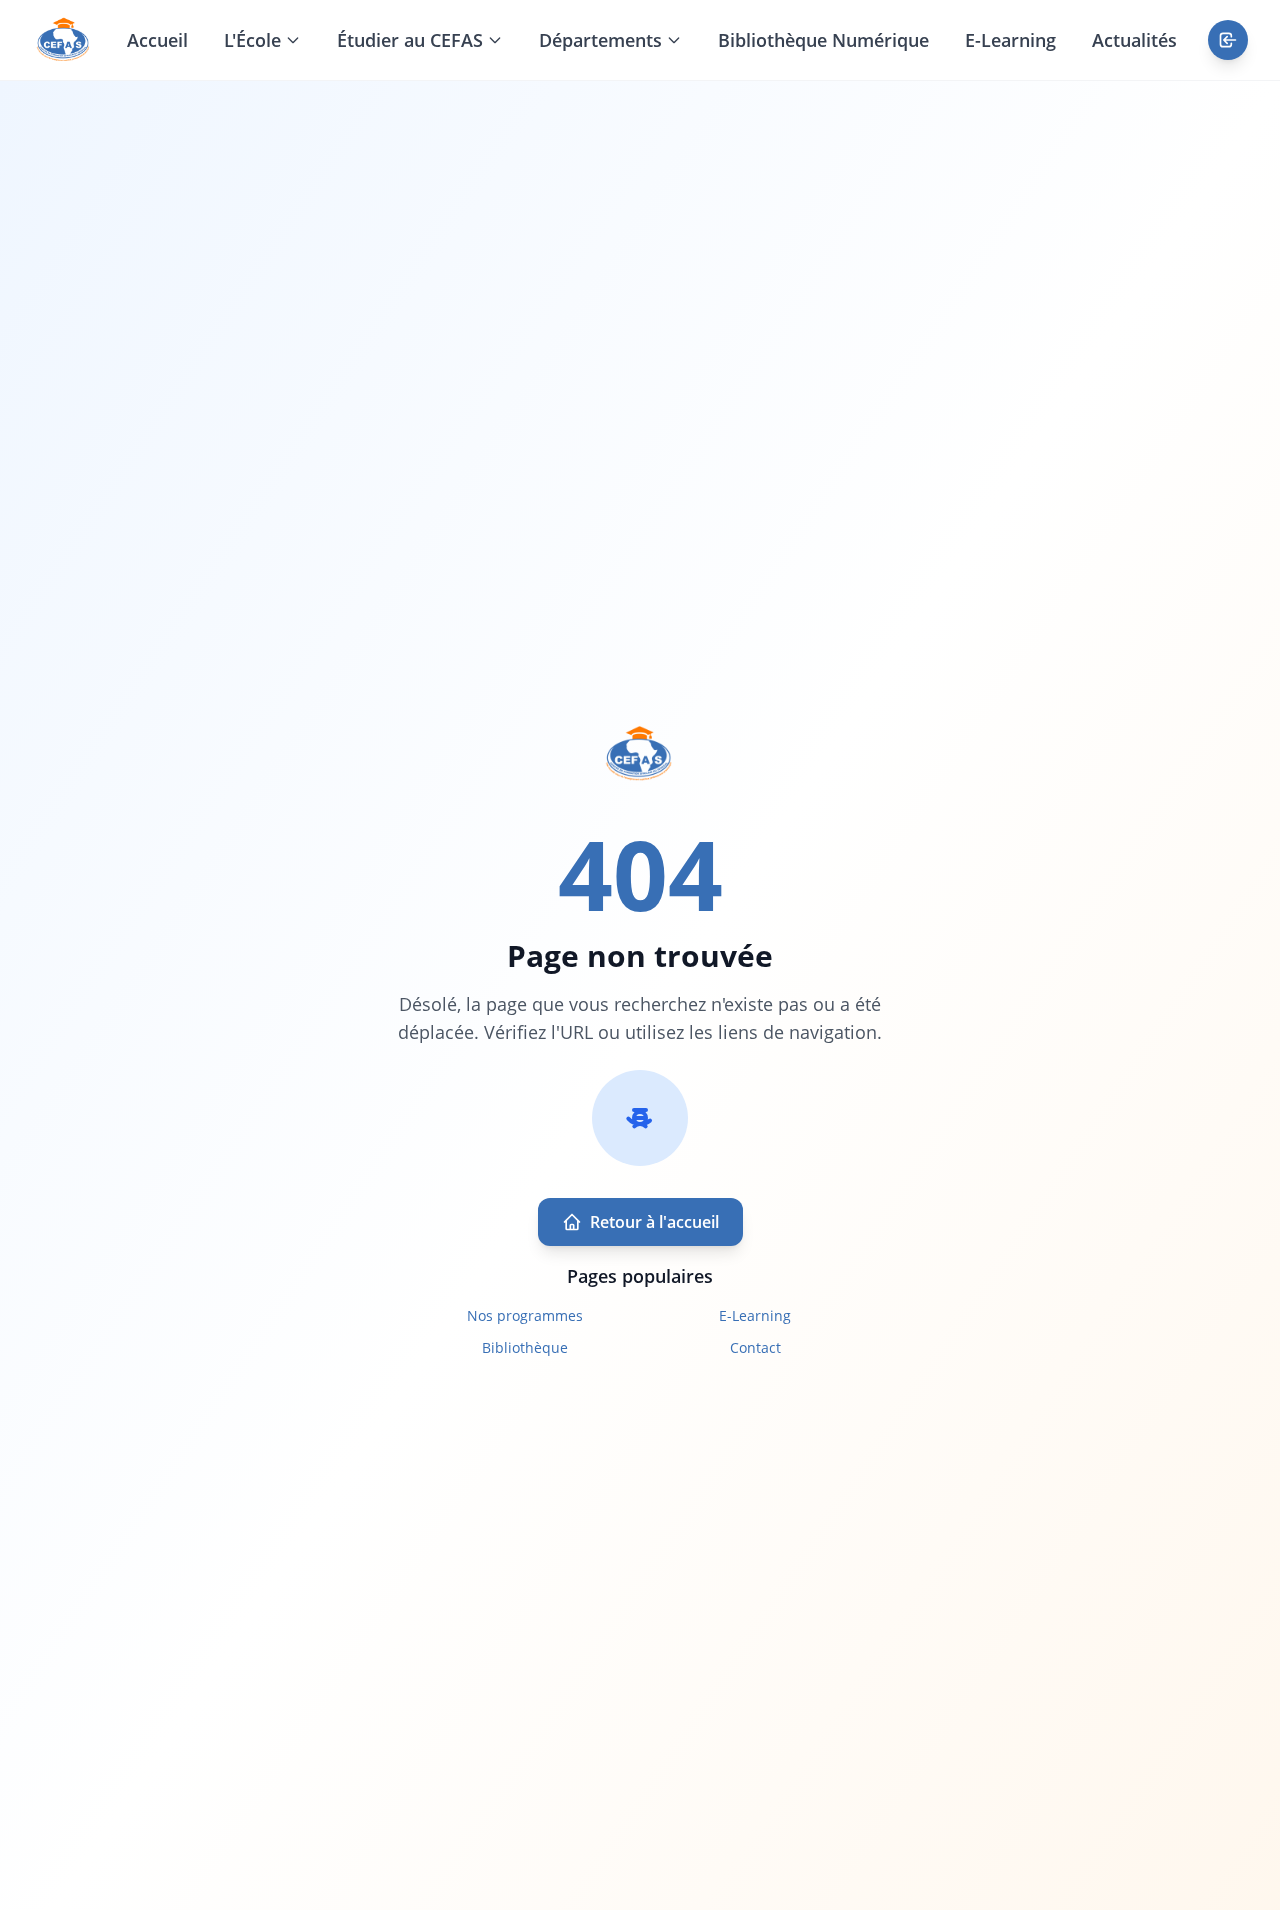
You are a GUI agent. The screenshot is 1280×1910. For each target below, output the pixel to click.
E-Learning (1010, 40)
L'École (252, 40)
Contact (755, 1347)
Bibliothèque (525, 1347)
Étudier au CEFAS (410, 40)
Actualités (1134, 40)
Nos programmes (525, 1315)
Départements (600, 40)
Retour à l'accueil (654, 1222)
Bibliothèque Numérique (823, 40)
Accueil (157, 40)
